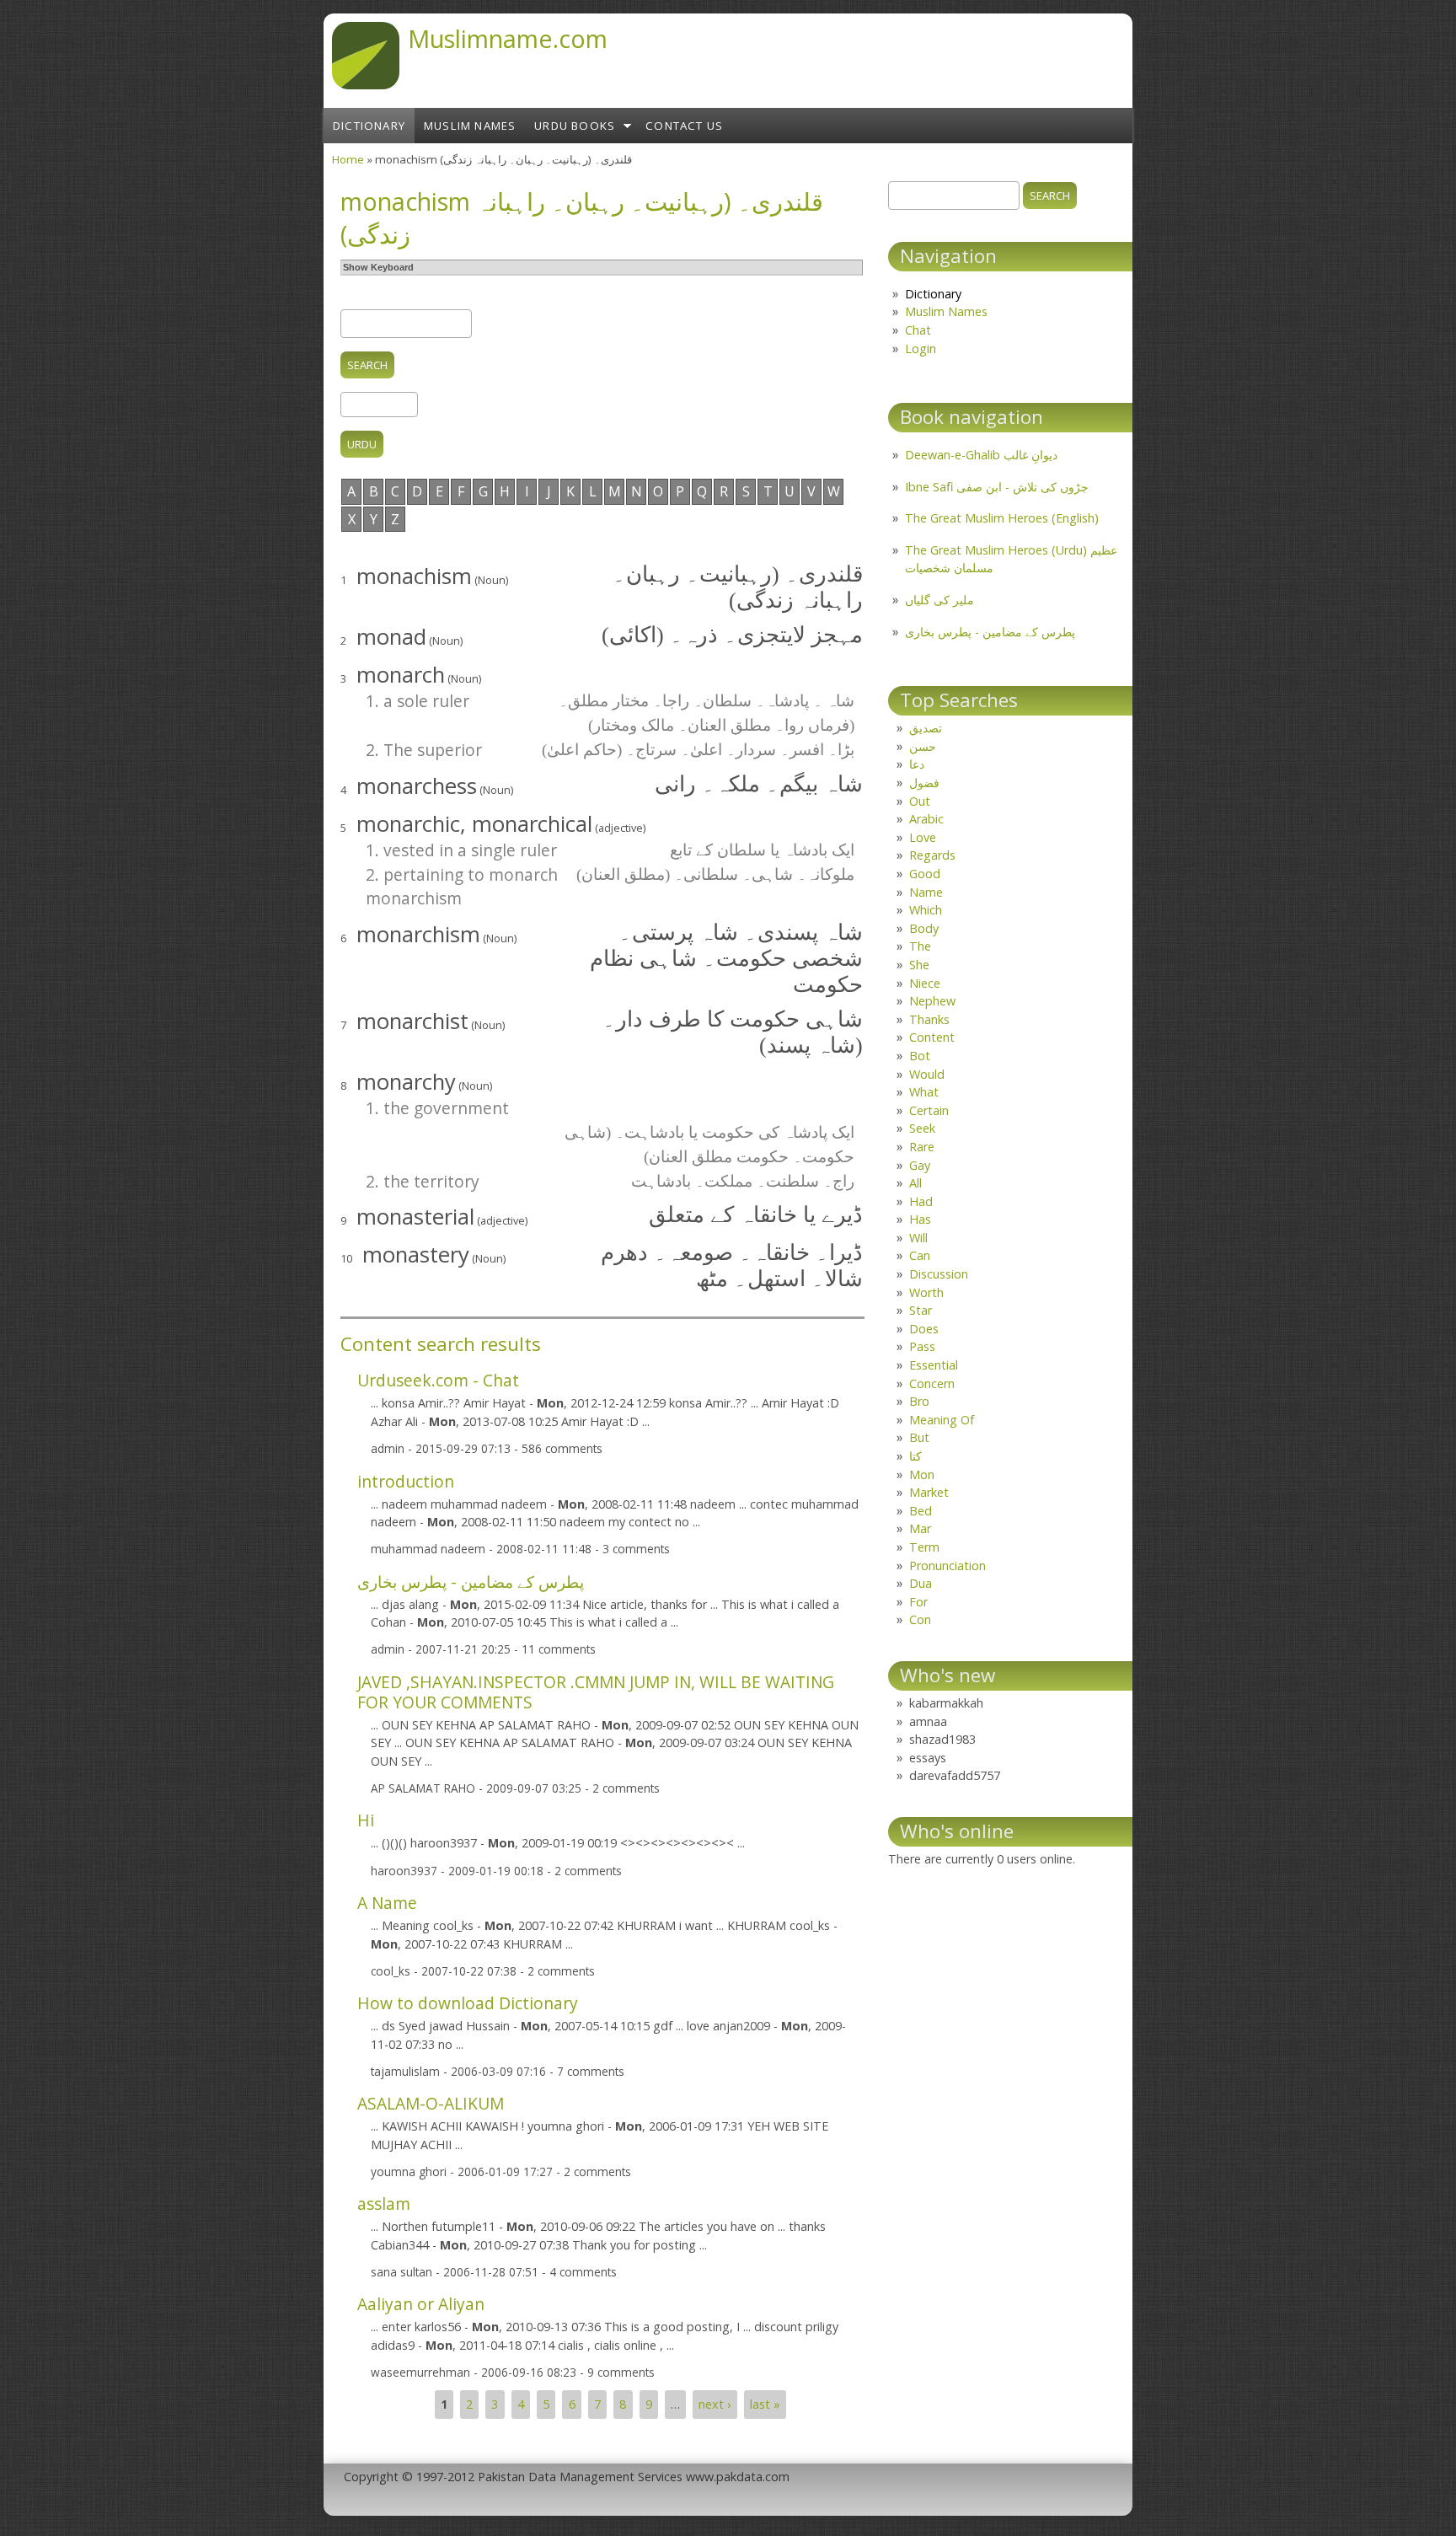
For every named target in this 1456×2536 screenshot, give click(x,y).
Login (921, 348)
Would (927, 1074)
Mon (922, 1474)
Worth (926, 1292)
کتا (915, 1456)
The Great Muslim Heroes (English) (1002, 518)
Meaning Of (942, 1420)
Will (918, 1238)
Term (924, 1547)
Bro (919, 1401)
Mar (920, 1528)
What (924, 1092)
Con (920, 1619)
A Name (387, 1903)
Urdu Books (575, 126)
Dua (921, 1583)
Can (920, 1255)
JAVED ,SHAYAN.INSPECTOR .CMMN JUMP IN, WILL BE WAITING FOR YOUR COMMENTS (596, 1692)
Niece (925, 983)
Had (921, 1201)
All (915, 1183)
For (918, 1602)
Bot (920, 1056)
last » (765, 2404)
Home (348, 159)
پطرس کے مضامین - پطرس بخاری (471, 1582)
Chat (918, 330)
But (919, 1437)
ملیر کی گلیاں (939, 600)
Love (923, 837)
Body (924, 928)
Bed (921, 1511)
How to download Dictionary (468, 2003)
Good (925, 874)
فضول (924, 783)
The (920, 946)
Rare (922, 1147)
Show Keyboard (378, 267)
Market (929, 1492)
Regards (932, 855)
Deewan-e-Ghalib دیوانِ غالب (981, 455)
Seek (922, 1128)
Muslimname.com (508, 38)
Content (932, 1037)
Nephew (932, 1001)
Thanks (929, 1019)
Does (924, 1329)
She (919, 965)
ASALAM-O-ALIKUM (431, 2103)
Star (921, 1310)
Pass (922, 1346)
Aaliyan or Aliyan (421, 2304)
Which (926, 910)
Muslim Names (470, 126)
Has (920, 1219)
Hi (366, 1820)
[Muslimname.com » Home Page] (366, 84)
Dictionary (369, 126)
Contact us (684, 126)
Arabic (926, 819)
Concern (932, 1383)
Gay (920, 1165)
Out (920, 801)
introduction (406, 1481)
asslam (384, 2204)
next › (715, 2404)
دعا (917, 764)
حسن (923, 746)
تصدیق (926, 728)
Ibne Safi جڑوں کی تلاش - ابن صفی (997, 487)
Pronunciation (947, 1566)
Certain (929, 1110)
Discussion (939, 1274)
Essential (934, 1365)
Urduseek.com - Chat (438, 1380)
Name (926, 892)
